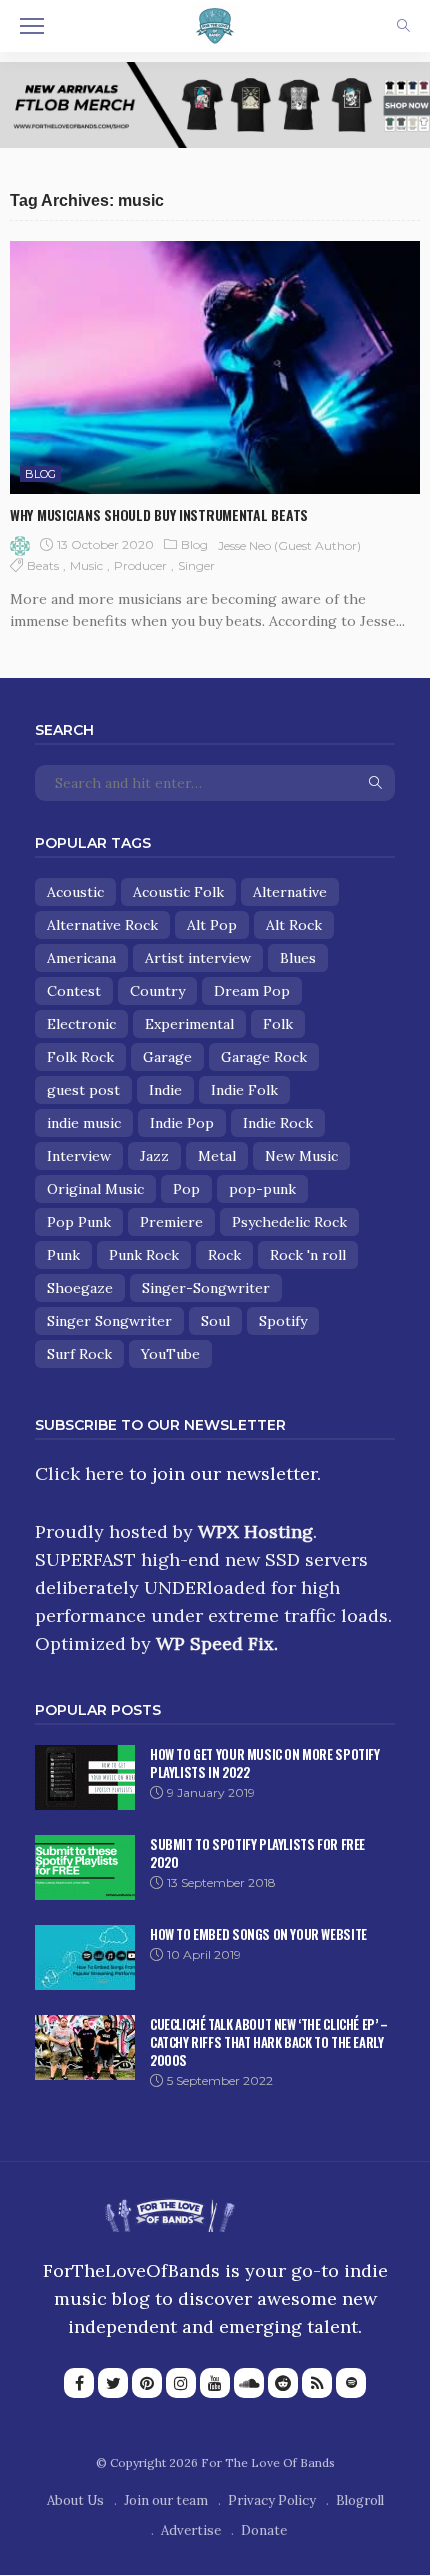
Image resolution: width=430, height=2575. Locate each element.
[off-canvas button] (32, 26)
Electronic (81, 1024)
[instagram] (181, 2383)
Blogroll (360, 2500)
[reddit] (283, 2383)
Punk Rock (144, 1255)
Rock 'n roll (308, 1255)
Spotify (283, 1321)
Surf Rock (79, 1354)
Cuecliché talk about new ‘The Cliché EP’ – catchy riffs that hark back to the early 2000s (269, 2042)
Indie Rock (278, 1123)
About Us (75, 2500)
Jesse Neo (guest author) (289, 545)
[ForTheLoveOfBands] (169, 2209)
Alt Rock (294, 925)
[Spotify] (351, 2383)
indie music (84, 1123)
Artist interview (198, 958)
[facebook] (79, 2383)
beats (43, 565)
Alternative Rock (102, 925)
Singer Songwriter (109, 1321)
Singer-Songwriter (206, 1288)
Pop (186, 1189)
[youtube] (215, 2383)
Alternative (290, 892)
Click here (79, 1473)
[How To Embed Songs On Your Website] (85, 1957)
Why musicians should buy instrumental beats (159, 514)
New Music (301, 1156)
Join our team (166, 2500)
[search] (403, 26)
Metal (217, 1156)
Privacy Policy (272, 2500)
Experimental (189, 1024)
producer (140, 565)
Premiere (171, 1222)
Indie (165, 1090)
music (86, 565)
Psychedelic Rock (289, 1222)
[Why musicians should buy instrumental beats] (215, 367)
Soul (215, 1321)
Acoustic (75, 892)
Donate (264, 2530)
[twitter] (113, 2383)
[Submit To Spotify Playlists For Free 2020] (85, 1867)
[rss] (317, 2383)
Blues (298, 958)
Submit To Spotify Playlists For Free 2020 (257, 1853)
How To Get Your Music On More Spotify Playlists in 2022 (265, 1763)
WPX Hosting (255, 1531)
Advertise (191, 2530)
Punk (63, 1255)
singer (196, 565)
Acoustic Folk (178, 892)
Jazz (154, 1156)
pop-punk (262, 1189)
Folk (278, 1024)
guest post (83, 1090)
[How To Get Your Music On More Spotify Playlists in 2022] (85, 1777)
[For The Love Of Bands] (215, 24)
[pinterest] (147, 2383)
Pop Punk (79, 1222)
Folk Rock (80, 1057)
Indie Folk (244, 1090)
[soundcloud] (249, 2383)
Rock (224, 1255)
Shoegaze (80, 1288)
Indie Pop (182, 1123)
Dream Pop (252, 991)
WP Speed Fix (215, 1643)
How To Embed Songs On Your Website (258, 1934)
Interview (79, 1156)
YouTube (170, 1354)
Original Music (95, 1189)
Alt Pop (212, 925)
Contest (74, 991)
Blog (40, 474)
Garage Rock (264, 1057)
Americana (81, 958)
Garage (167, 1057)
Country (157, 991)
